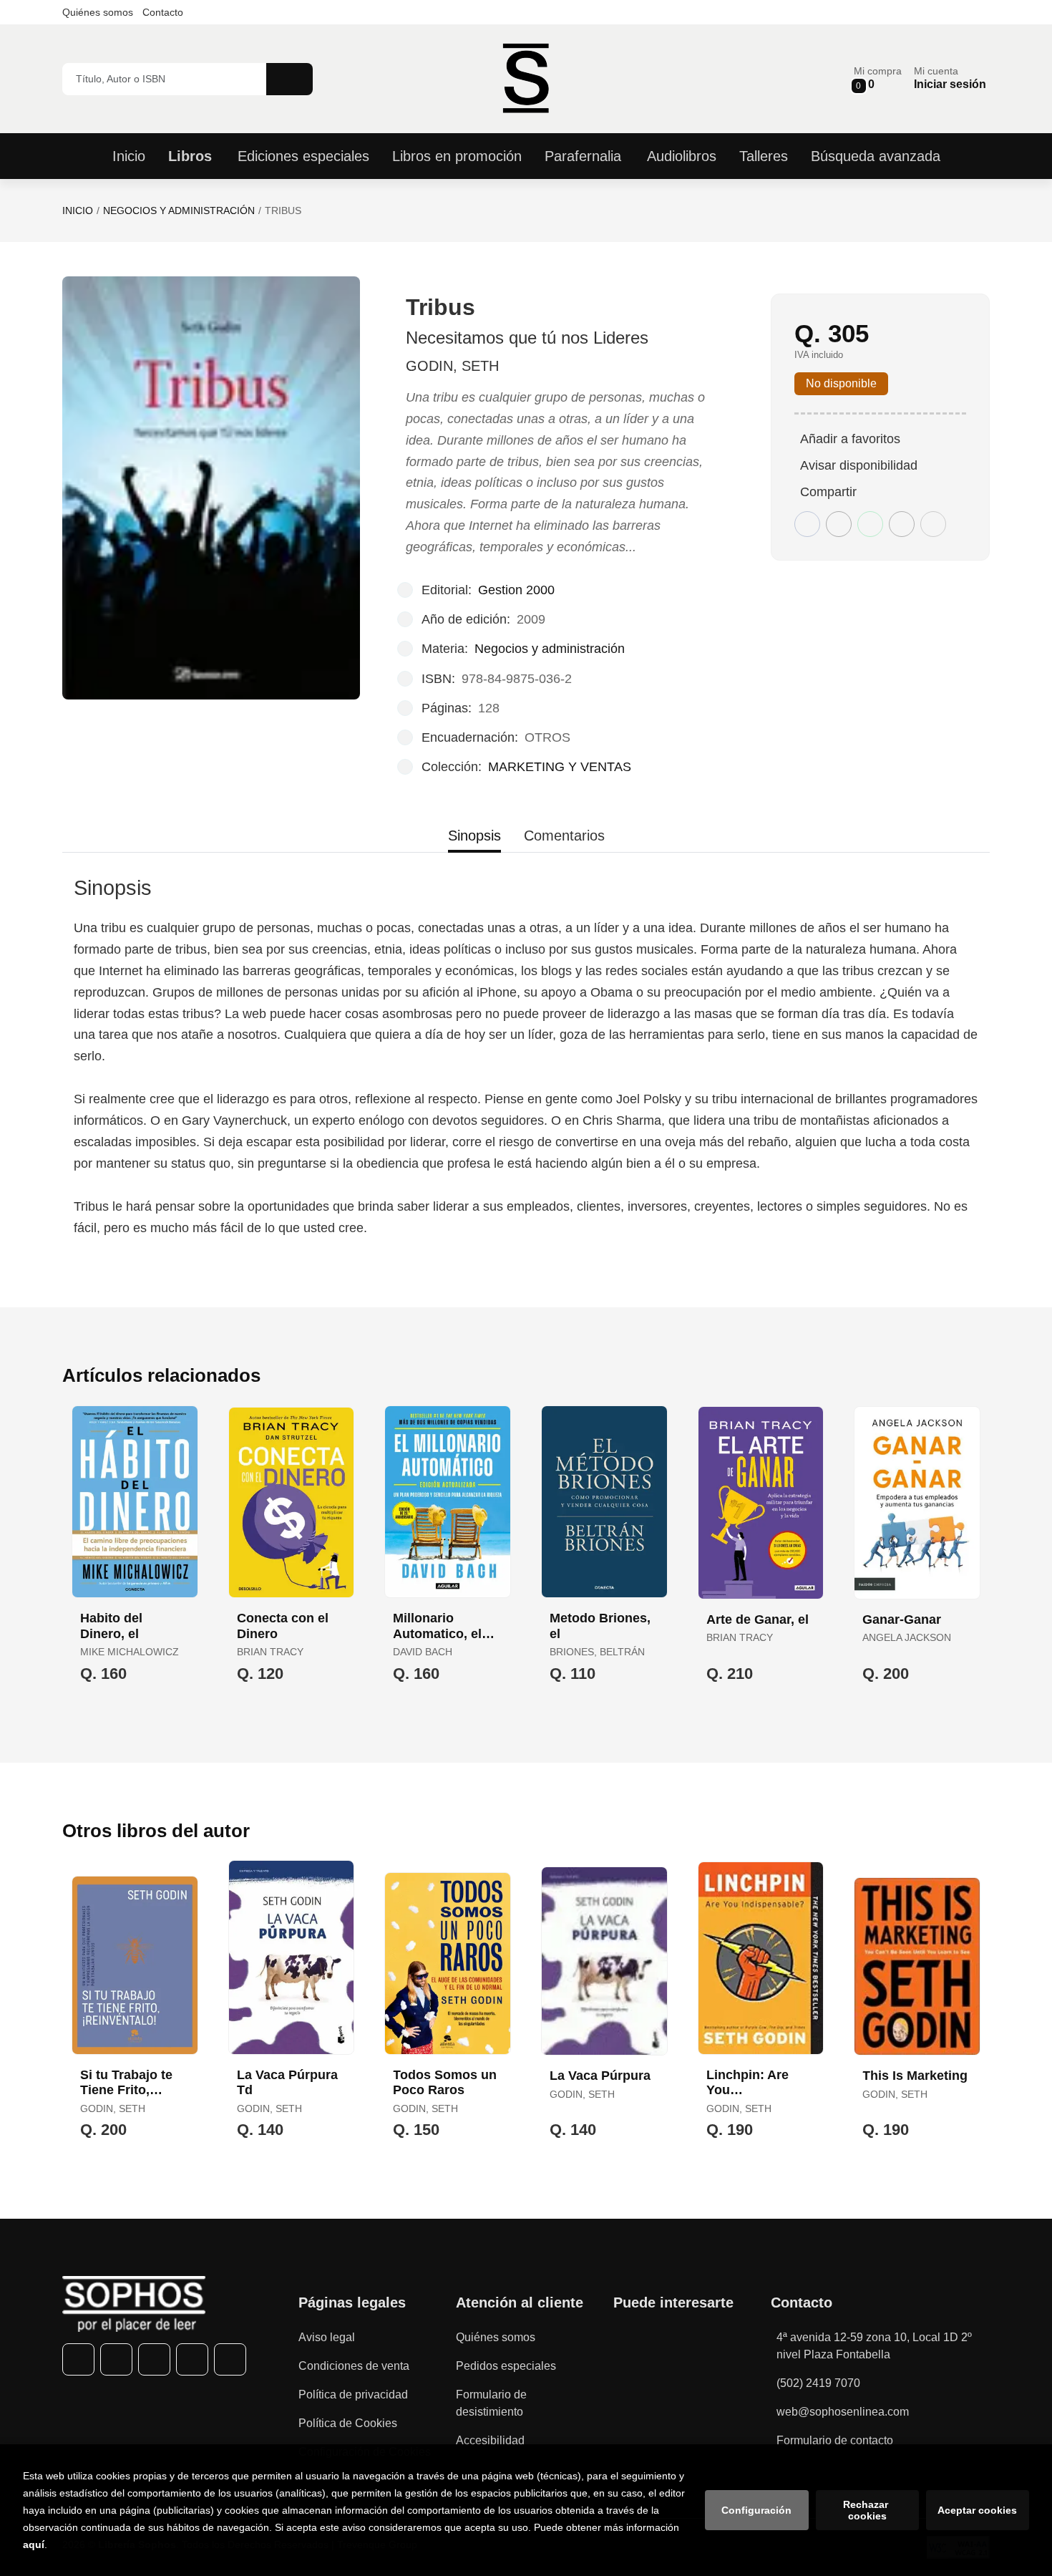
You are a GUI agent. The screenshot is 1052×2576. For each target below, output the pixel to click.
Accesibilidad (490, 2440)
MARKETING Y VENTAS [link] (560, 767)
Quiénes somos (98, 12)
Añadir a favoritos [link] (850, 439)
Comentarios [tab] (564, 836)
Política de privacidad (353, 2395)
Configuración (756, 2510)
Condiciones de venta (354, 2366)
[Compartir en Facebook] (807, 524)
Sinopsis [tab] (474, 836)
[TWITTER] (116, 2359)
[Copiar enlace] (933, 524)
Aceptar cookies (977, 2510)
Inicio (78, 210)
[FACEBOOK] (78, 2359)
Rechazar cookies (867, 2510)
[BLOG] (230, 2359)
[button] (878, 78)
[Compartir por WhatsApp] (870, 524)
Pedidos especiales (506, 2366)
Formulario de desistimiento (491, 2403)
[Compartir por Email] (902, 524)
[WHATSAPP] (192, 2359)
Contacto (163, 12)
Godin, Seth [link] (452, 366)
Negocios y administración (179, 210)
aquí (34, 2544)
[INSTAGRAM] (154, 2359)
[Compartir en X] (839, 524)
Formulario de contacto (835, 2440)
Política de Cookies (348, 2423)
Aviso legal (327, 2337)
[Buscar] (289, 79)
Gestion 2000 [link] (516, 590)
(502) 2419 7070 (818, 2383)
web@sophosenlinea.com (843, 2412)
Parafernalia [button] (583, 156)
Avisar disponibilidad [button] (859, 465)
